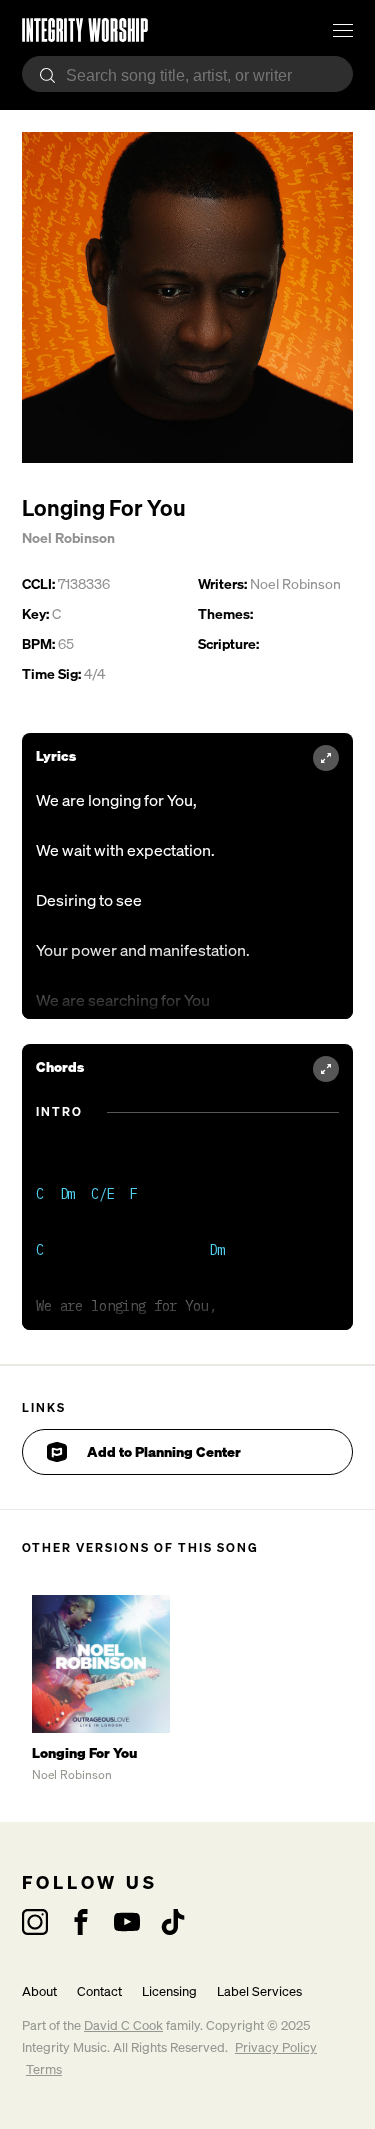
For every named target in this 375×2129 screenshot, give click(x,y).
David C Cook (123, 2025)
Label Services (259, 1991)
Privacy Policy (276, 2047)
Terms (44, 2069)
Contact (99, 1991)
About (39, 1991)
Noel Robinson (68, 537)
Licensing (169, 1991)
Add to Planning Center (164, 1451)
